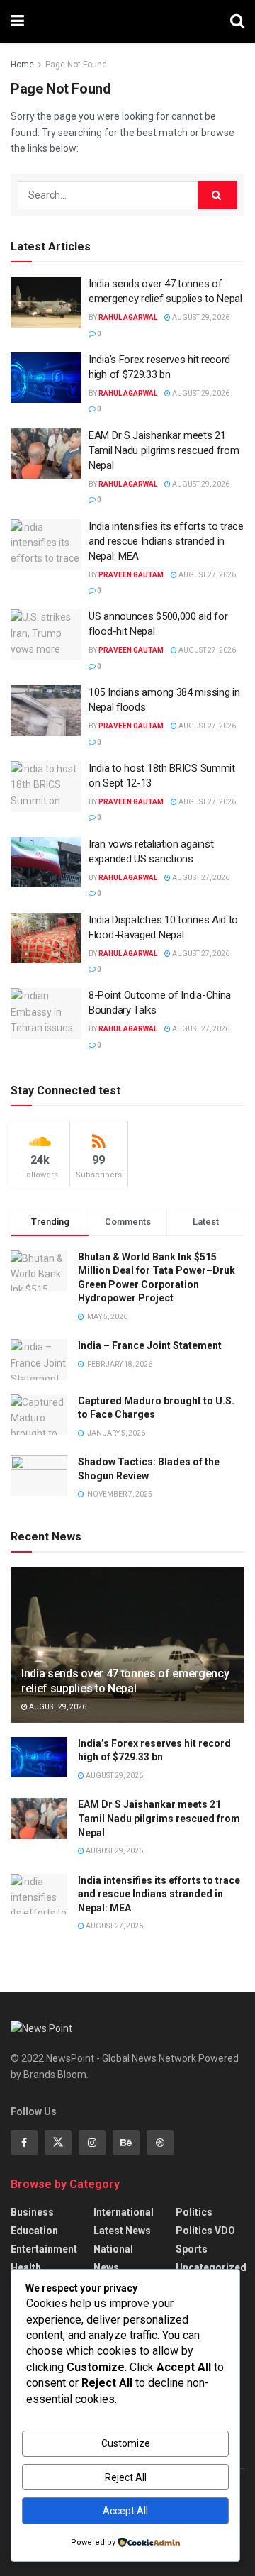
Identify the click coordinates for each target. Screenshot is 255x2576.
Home (22, 65)
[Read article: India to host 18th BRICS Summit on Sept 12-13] (46, 787)
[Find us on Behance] (126, 2143)
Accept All (125, 2511)
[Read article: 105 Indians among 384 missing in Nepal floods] (46, 711)
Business (32, 2212)
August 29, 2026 (200, 317)
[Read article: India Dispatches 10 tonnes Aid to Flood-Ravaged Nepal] (46, 938)
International (124, 2212)
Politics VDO (205, 2231)
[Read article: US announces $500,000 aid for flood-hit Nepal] (46, 635)
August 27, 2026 (206, 575)
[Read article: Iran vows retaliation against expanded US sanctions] (46, 862)
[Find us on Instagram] (92, 2143)
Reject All (126, 2477)
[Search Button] (237, 21)
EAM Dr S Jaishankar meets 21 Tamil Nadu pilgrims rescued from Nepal (164, 450)
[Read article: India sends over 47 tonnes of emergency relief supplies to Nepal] (46, 302)
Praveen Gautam (131, 575)
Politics (194, 2212)
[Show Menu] (17, 21)
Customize (126, 2443)
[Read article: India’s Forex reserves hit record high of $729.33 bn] (46, 378)
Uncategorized (211, 2267)
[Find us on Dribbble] (160, 2143)
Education (34, 2231)
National (113, 2249)
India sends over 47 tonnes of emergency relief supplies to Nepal (125, 1681)
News (106, 2267)
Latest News (122, 2231)
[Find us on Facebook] (24, 2143)
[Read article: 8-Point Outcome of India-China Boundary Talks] (46, 1014)
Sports (192, 2249)
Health (26, 2267)
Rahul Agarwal (128, 317)
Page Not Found (76, 65)
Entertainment (44, 2249)
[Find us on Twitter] (58, 2143)
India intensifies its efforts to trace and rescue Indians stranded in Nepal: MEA (166, 541)
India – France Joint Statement (150, 1345)
